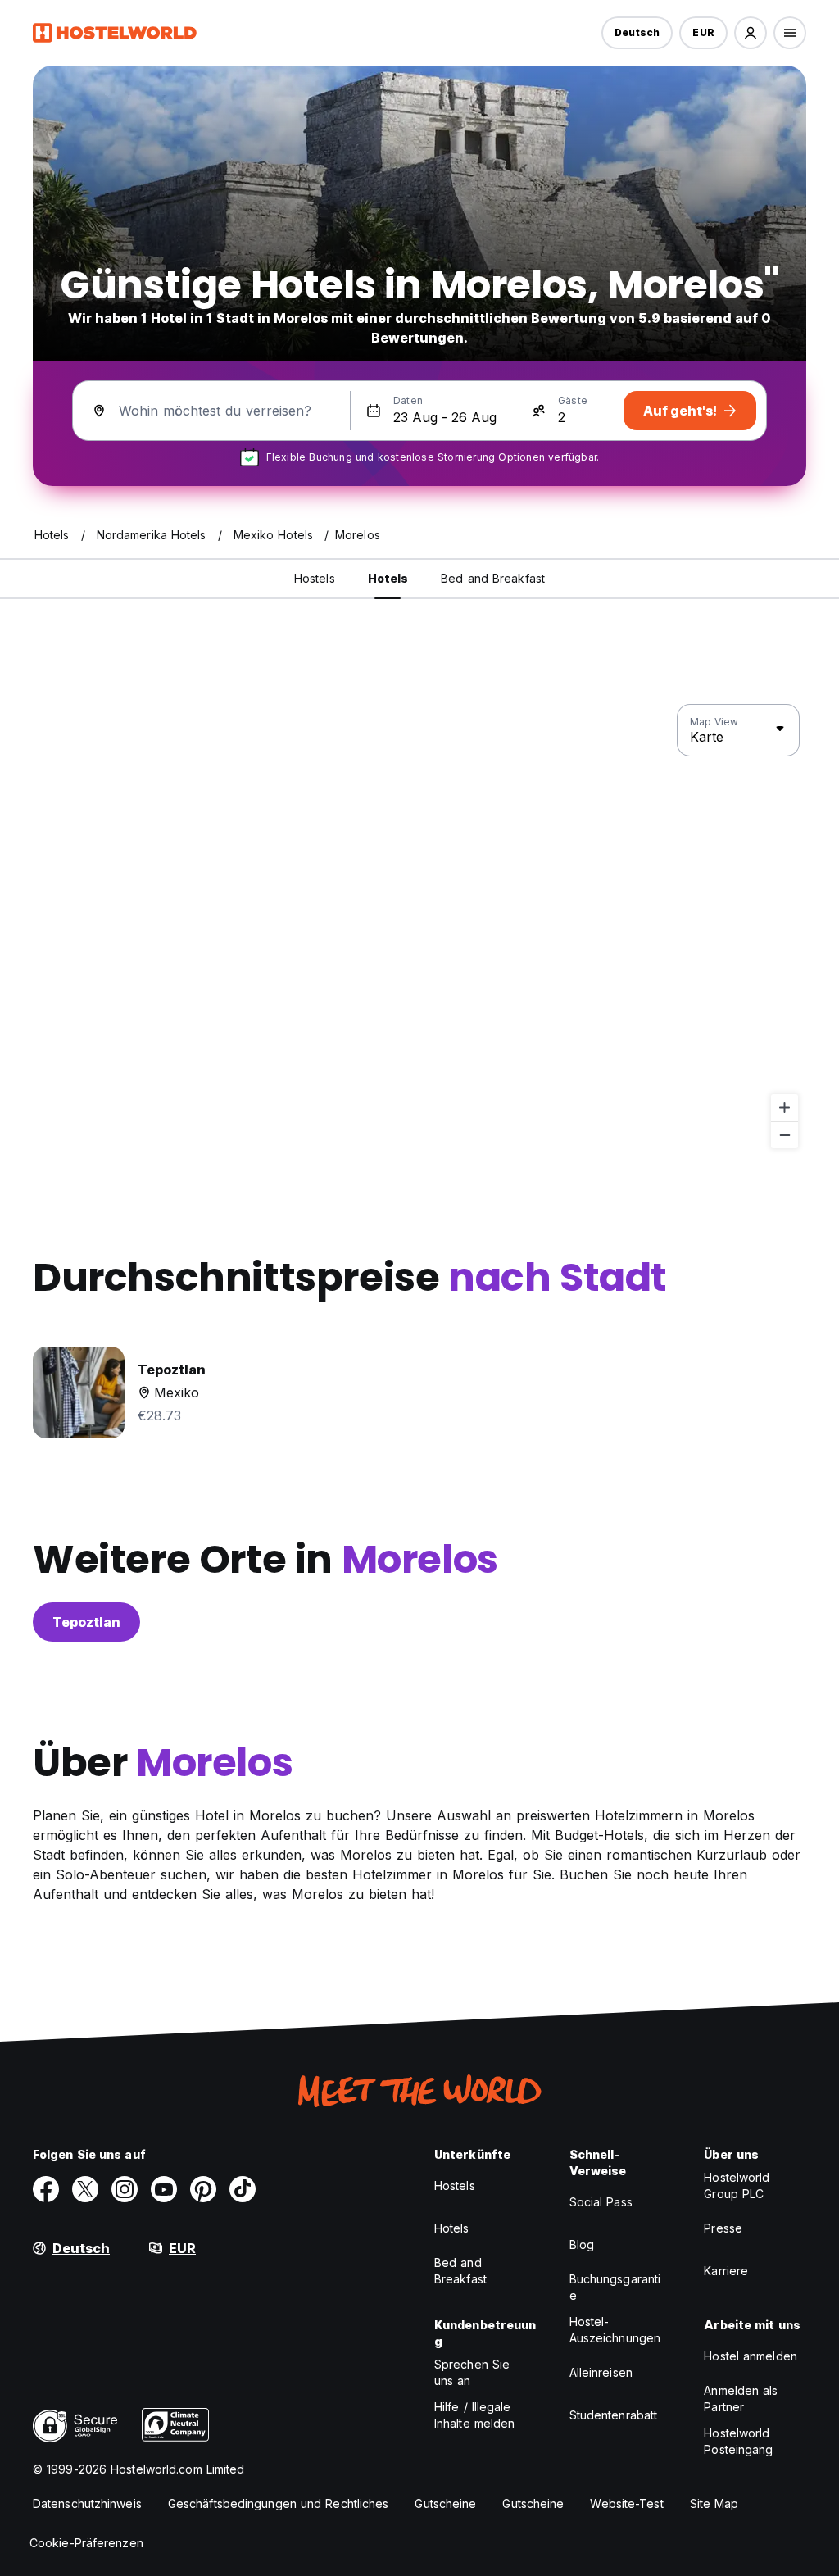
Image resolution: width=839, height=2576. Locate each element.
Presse (723, 2228)
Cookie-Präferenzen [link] (86, 2543)
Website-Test (626, 2503)
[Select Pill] (751, 33)
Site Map (714, 2503)
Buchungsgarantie (615, 2287)
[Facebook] (46, 2189)
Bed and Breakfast (460, 2271)
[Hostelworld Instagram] (125, 2189)
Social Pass (601, 2202)
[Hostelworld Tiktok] (243, 2189)
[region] (419, 927)
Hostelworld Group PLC (737, 2185)
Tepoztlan (86, 1622)
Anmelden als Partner (741, 2399)
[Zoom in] (785, 1108)
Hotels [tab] (388, 578)
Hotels (452, 2228)
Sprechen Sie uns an (472, 2372)
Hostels (455, 2185)
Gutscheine (445, 2503)
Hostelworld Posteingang (738, 2441)
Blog (582, 2244)
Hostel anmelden (751, 2356)
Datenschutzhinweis (87, 2503)
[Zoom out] (785, 1135)
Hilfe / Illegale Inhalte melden (474, 2415)
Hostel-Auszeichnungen (615, 2330)
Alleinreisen (601, 2372)
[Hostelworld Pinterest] (203, 2189)
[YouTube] (164, 2189)
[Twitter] (85, 2189)
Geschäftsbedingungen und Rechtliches (279, 2503)
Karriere (726, 2271)
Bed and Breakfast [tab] (493, 578)
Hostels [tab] (315, 578)
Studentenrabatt (614, 2415)
